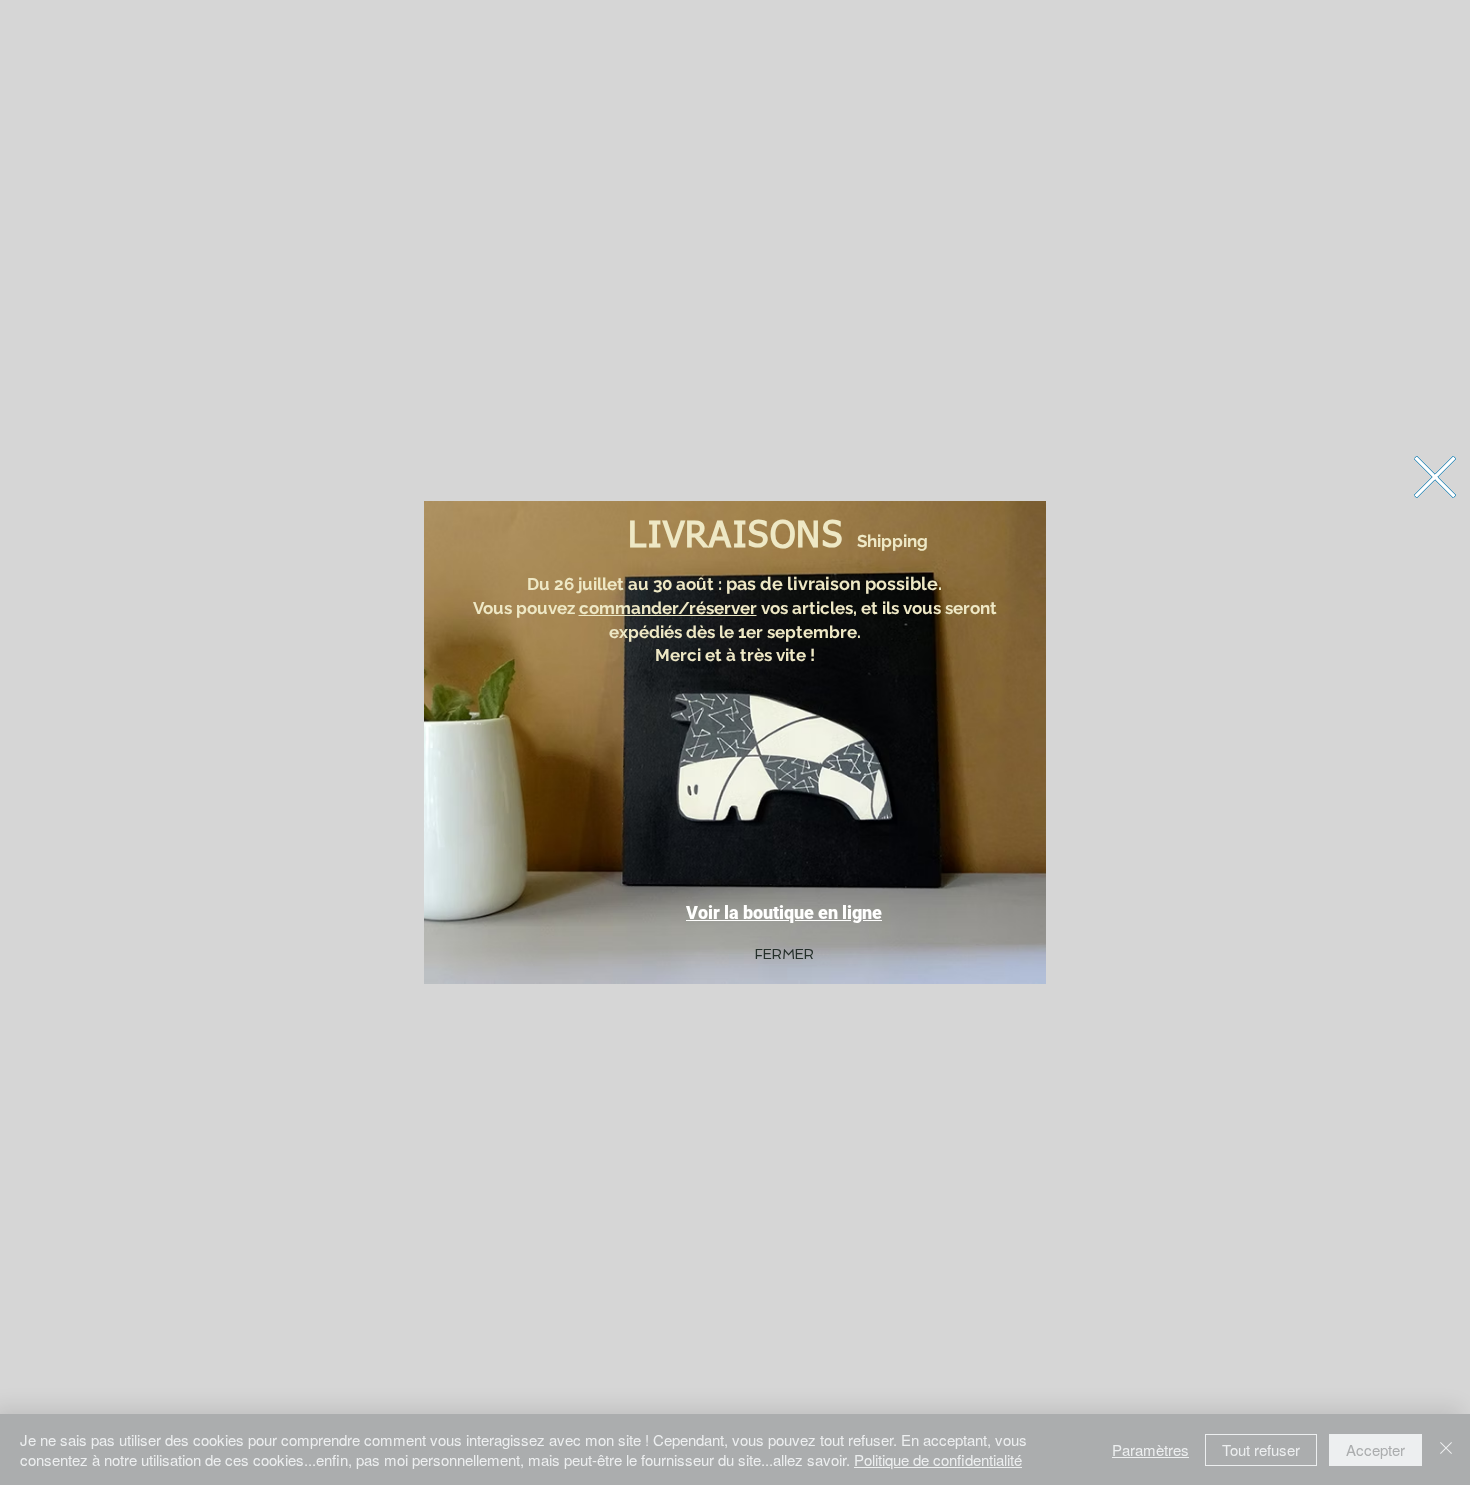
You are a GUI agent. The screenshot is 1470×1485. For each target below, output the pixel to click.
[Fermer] (1446, 1449)
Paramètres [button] (1150, 1449)
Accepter (1375, 1449)
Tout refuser (1261, 1449)
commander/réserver (668, 608)
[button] (1435, 477)
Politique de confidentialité (938, 1459)
